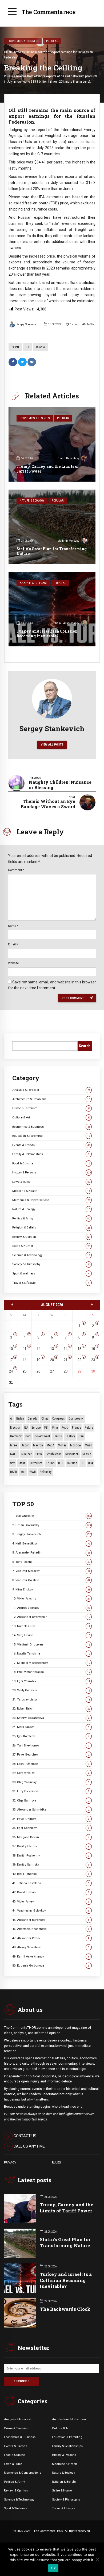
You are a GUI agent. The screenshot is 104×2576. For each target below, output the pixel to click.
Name (13, 926)
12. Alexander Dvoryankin (51, 1617)
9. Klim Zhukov (51, 1589)
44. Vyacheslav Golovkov (51, 1910)
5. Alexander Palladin (51, 1552)
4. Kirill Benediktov (51, 1543)
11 (25, 1349)
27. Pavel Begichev (51, 1754)
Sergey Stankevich (28, 324)
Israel (14, 1445)
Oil (27, 347)
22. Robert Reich (51, 1708)
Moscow (76, 1445)
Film (55, 1428)
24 (11, 1371)
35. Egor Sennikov (51, 1828)
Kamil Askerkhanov (67, 623)
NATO (14, 1454)
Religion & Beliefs (51, 1227)
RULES (56, 2162)
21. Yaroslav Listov (51, 1699)
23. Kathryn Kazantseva (51, 1718)
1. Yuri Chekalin (51, 1516)
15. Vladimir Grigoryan (51, 1644)
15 (79, 1349)
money (62, 1445)
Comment (16, 870)
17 (11, 1360)
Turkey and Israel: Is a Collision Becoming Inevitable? (47, 634)
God (28, 1436)
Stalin (22, 1463)
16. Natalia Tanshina (51, 1653)
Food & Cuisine (51, 1163)
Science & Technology (51, 1255)
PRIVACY (10, 2162)
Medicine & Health (51, 1191)
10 (11, 1349)
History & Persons (51, 1172)
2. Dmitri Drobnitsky (51, 1525)
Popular (52, 41)
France (77, 1428)
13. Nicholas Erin (51, 1626)
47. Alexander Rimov (51, 1938)
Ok (53, 2568)
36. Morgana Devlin (51, 1837)
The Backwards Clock (65, 2309)
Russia (40, 347)
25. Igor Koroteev (51, 1736)
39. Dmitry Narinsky (51, 1864)
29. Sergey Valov (51, 1773)
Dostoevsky (76, 1419)
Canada (33, 1419)
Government (42, 1436)
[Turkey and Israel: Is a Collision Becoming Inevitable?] (52, 609)
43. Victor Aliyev (51, 1901)
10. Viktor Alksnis (51, 1598)
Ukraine (72, 1463)
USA (91, 1463)
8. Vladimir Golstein (51, 1580)
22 (79, 1360)
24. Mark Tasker (51, 1727)
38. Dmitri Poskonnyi (51, 1855)
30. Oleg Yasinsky (51, 1782)
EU (26, 1428)
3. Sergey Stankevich (51, 1534)
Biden (20, 1419)
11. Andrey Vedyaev (51, 1608)
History (70, 1436)
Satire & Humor (51, 1246)
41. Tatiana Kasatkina (51, 1883)
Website (13, 963)
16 (93, 1349)
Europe (36, 1428)
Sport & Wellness (51, 1273)
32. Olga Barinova (51, 1800)
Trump (50, 1463)
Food (65, 1428)
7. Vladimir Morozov (51, 1571)
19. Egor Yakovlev (51, 1681)
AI (11, 1419)
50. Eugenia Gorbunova (51, 1965)
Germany (16, 1436)
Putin (39, 1454)
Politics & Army (51, 1218)
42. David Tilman (51, 1892)
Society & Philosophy (51, 1264)
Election (15, 1428)
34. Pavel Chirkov (51, 1819)
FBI (46, 1428)
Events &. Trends (16, 2446)
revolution (72, 1454)
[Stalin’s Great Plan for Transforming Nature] (52, 527)
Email (13, 944)
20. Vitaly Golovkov (51, 1690)
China (45, 1419)
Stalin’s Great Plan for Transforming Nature (52, 551)
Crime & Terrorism (51, 1108)
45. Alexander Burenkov (51, 1920)
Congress (59, 1419)
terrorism (36, 1463)
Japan (25, 1445)
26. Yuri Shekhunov (51, 1745)
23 (93, 1360)
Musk (88, 1445)
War (23, 1472)
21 (66, 1360)
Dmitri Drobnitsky (68, 458)
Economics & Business (23, 41)
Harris (58, 1436)
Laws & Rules (51, 1182)
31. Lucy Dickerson (51, 1791)
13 (52, 1349)
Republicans (54, 1454)
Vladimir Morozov (68, 541)
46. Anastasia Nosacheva (51, 1929)
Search (85, 1046)
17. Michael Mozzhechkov (51, 1663)
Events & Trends (51, 1145)
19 (38, 1360)
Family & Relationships (51, 1154)
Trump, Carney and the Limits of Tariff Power (48, 469)
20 (52, 1360)
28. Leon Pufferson (51, 1764)
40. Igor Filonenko (51, 1874)
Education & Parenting (51, 1136)
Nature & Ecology (32, 501)
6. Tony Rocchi (51, 1562)
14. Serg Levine (51, 1635)
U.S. (61, 1463)
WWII (33, 1472)
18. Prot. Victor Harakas (51, 1672)
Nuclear (27, 1454)
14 (66, 1349)
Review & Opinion (51, 1237)
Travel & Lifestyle (51, 1283)
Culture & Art (51, 1117)
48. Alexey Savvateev (51, 1947)
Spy (12, 1463)
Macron (38, 1445)
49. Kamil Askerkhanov (51, 1956)
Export (15, 347)
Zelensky (45, 1472)
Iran (81, 1436)
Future (89, 1428)
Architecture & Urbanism (51, 1099)
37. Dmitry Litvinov (51, 1846)
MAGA (50, 1445)
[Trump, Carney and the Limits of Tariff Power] (52, 444)
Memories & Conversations (51, 1200)
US (83, 1463)
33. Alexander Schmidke (51, 1809)
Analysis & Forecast (33, 583)
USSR (13, 1472)
